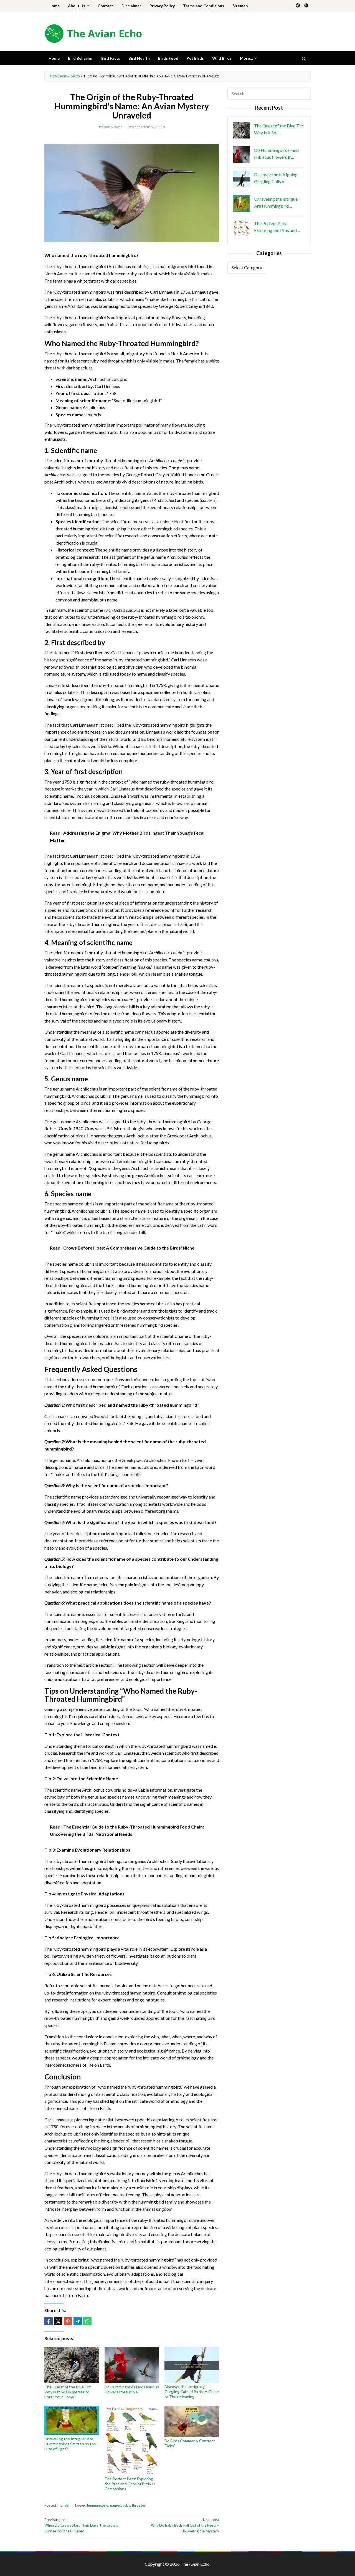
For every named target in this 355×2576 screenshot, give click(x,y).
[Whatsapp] (87, 2321)
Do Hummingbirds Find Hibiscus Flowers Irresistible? (132, 2389)
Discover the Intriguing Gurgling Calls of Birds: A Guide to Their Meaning (192, 2392)
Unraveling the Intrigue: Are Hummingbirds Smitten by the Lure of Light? (70, 2444)
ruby (126, 2505)
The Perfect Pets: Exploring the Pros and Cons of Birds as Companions (130, 2484)
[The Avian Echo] (93, 33)
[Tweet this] (58, 2321)
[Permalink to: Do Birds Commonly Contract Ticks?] (192, 2422)
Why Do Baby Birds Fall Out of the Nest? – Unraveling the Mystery (185, 2525)
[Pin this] (68, 2321)
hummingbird (98, 2505)
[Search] (304, 58)
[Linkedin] (306, 6)
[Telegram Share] (78, 2321)
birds (65, 2505)
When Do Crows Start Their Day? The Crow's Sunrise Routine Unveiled (81, 2525)
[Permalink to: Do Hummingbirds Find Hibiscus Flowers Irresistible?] (132, 2365)
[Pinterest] (298, 6)
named (116, 2505)
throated (139, 2505)
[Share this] (49, 2321)
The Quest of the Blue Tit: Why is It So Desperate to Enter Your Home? (68, 2392)
